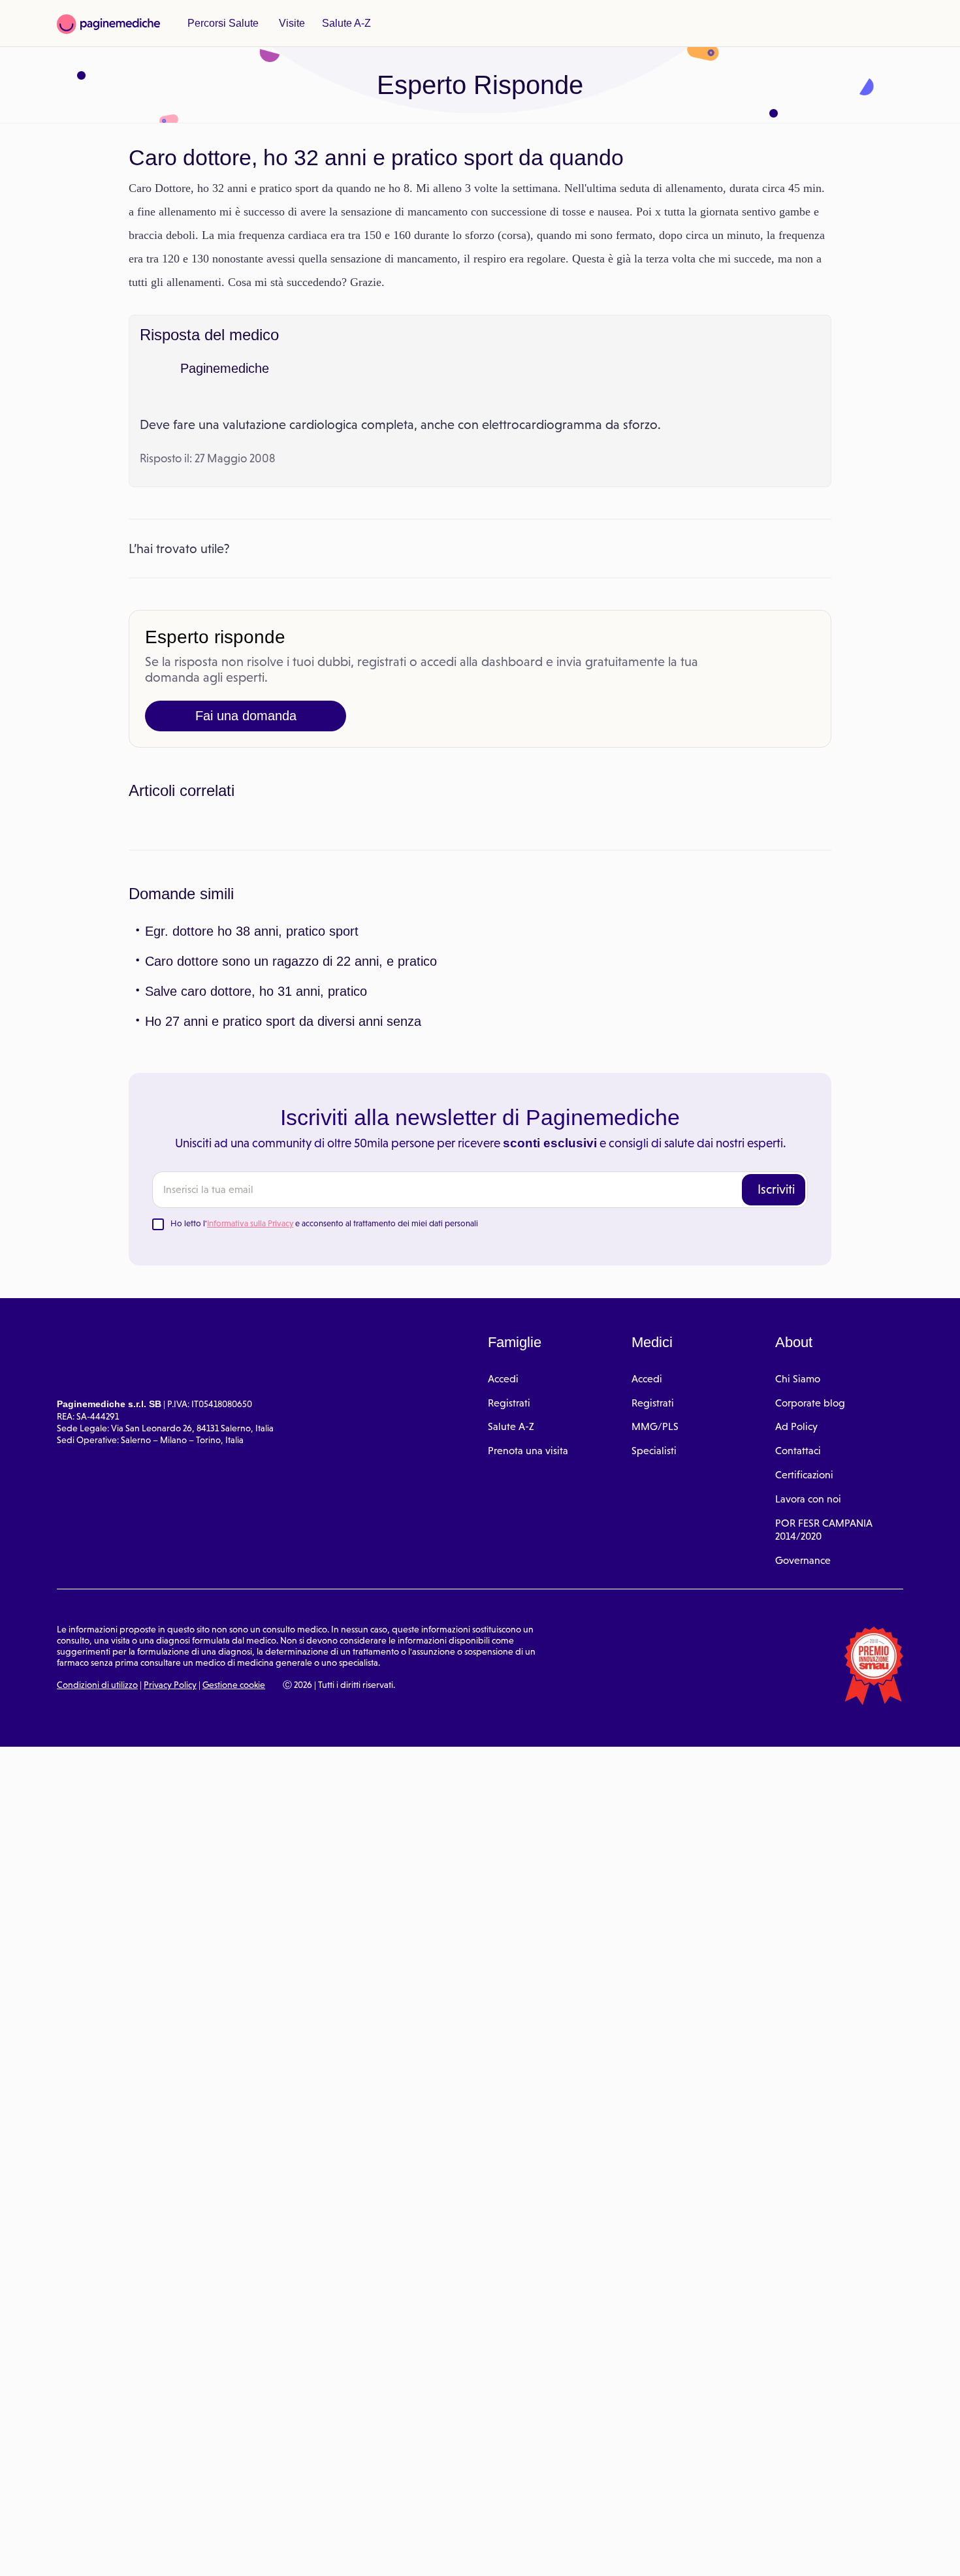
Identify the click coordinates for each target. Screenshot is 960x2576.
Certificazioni (804, 1706)
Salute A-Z (340, 24)
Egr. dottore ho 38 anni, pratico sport (248, 1162)
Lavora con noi (808, 1730)
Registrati (509, 1633)
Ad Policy (796, 1658)
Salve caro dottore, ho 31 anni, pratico (250, 1222)
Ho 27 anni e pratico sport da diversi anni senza (276, 1252)
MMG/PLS (655, 1658)
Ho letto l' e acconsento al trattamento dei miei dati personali (324, 1455)
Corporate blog (810, 1633)
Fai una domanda (246, 739)
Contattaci (798, 1682)
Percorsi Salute (221, 24)
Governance (803, 1791)
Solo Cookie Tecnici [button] (80, 2552)
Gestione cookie (234, 1916)
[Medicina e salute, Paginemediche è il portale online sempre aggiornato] (108, 24)
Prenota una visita (528, 1682)
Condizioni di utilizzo (97, 1916)
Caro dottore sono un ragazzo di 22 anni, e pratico (283, 1192)
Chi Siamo (798, 1610)
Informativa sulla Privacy (250, 1455)
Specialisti (654, 1682)
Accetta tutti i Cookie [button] (359, 2552)
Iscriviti (776, 1420)
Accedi (503, 1610)
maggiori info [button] (106, 2514)
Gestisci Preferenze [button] (220, 2551)
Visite (287, 24)
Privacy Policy (170, 1916)
